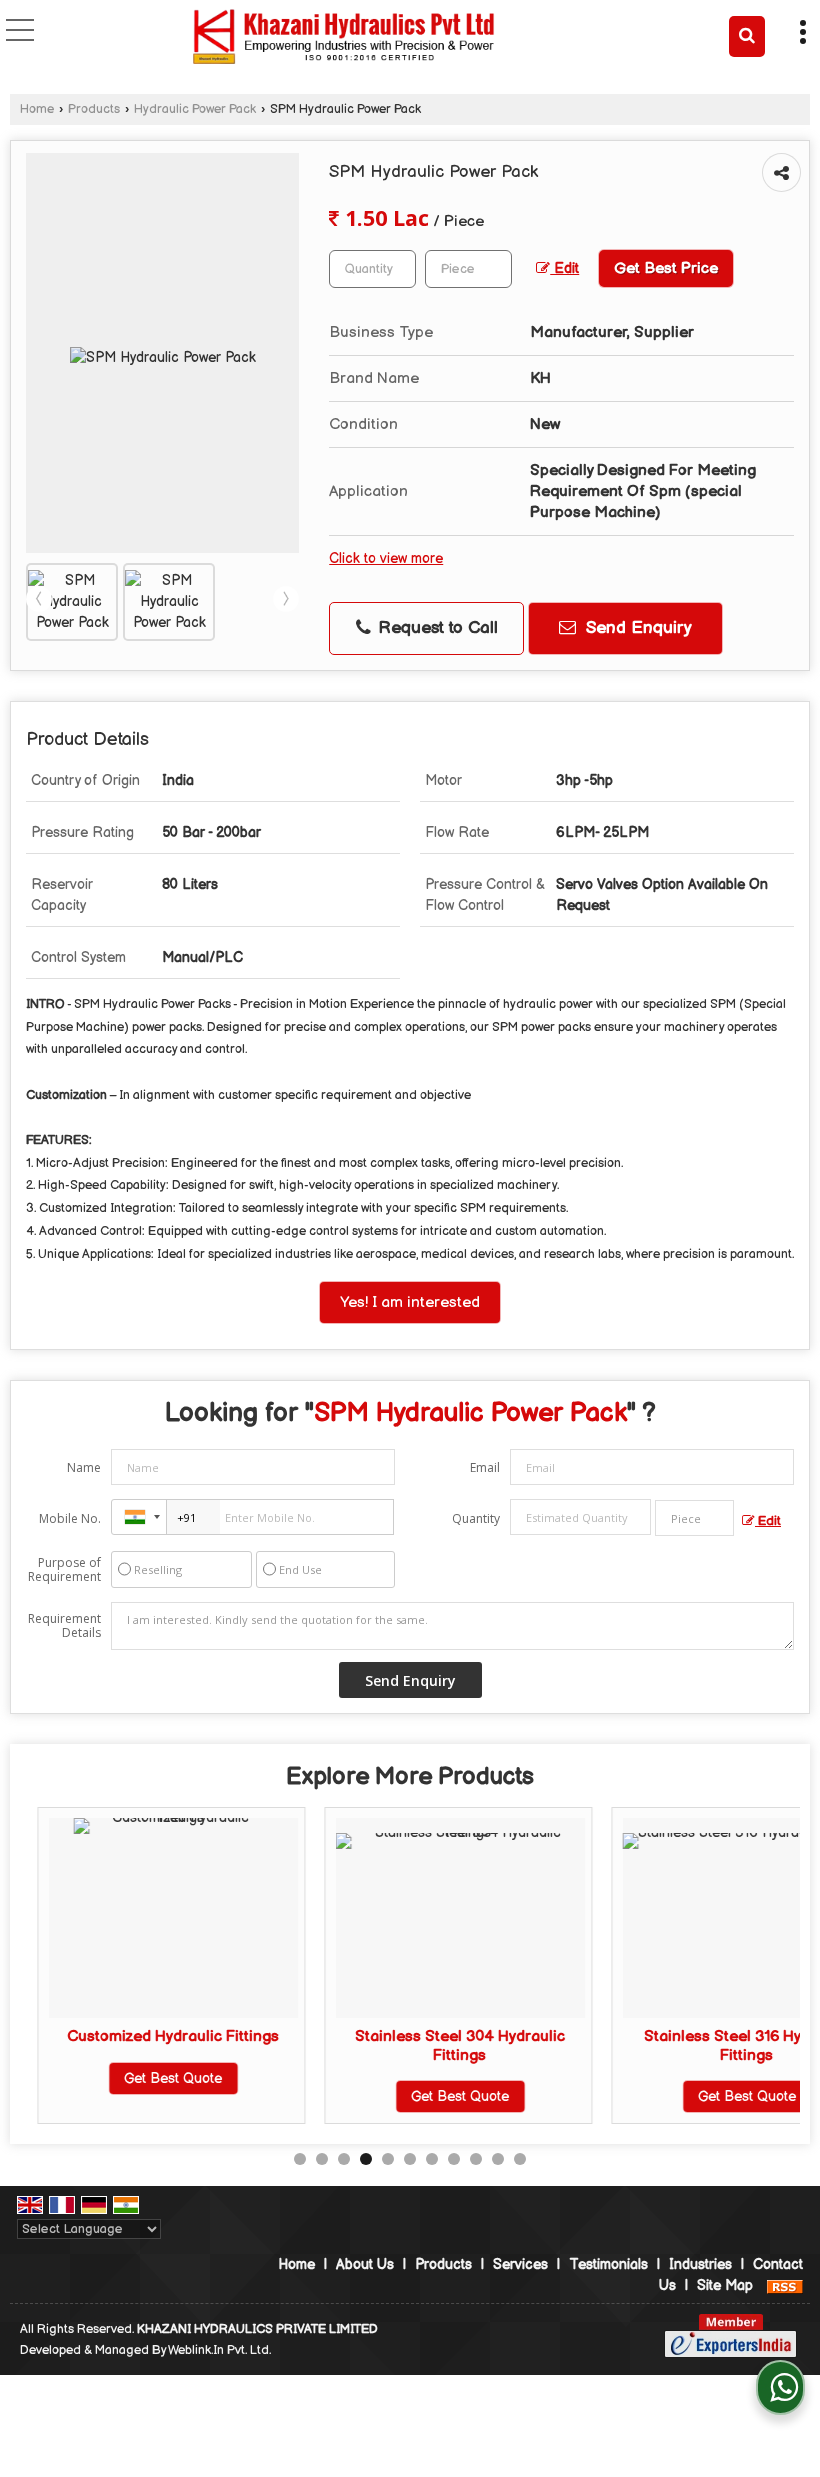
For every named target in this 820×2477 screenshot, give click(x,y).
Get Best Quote (156, 2078)
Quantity (476, 1518)
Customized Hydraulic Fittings (156, 2036)
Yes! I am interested (410, 1302)
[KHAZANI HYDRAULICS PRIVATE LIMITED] (344, 38)
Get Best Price (666, 268)
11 (520, 2159)
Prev (39, 599)
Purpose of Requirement (64, 1570)
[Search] (747, 36)
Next (286, 599)
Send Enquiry (636, 628)
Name (84, 1467)
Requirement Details (64, 1626)
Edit (564, 269)
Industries (700, 2264)
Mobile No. (70, 1518)
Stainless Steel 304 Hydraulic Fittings (443, 2045)
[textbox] (468, 269)
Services (520, 2264)
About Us (365, 2264)
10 (498, 2159)
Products (94, 109)
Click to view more (386, 559)
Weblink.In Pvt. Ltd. (219, 2350)
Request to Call (435, 628)
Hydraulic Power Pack (195, 109)
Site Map (725, 2285)
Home (37, 109)
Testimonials (608, 2264)
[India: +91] (139, 1517)
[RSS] (785, 2285)
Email (485, 1467)
